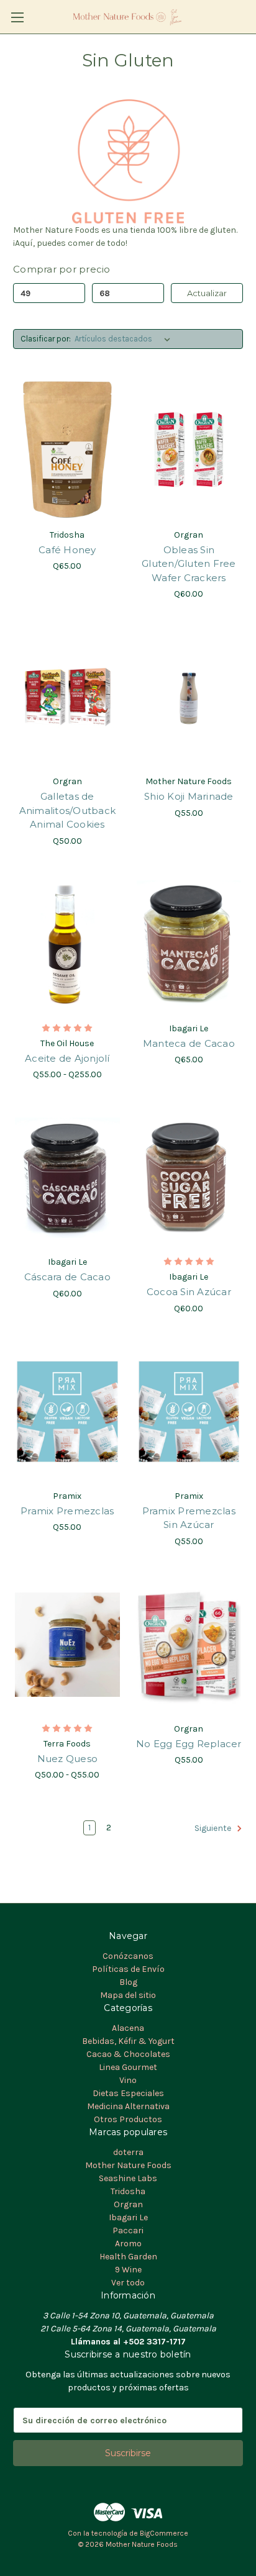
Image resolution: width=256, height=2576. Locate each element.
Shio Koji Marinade (189, 796)
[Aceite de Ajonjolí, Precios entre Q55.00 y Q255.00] (67, 944)
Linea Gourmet (128, 2067)
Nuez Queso (68, 1759)
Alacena (128, 2028)
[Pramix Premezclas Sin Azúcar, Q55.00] (189, 1412)
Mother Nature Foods (128, 2165)
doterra (128, 2152)
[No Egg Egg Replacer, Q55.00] (189, 1645)
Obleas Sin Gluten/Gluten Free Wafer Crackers (189, 564)
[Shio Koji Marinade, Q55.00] (189, 697)
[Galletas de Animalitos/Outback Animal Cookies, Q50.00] (67, 697)
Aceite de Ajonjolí (67, 1058)
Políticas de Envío (128, 1969)
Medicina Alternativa (128, 2106)
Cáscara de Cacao (67, 1277)
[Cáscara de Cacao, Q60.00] (67, 1178)
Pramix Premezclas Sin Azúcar (189, 1518)
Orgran (128, 2204)
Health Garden (128, 2257)
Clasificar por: (46, 339)
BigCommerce (164, 2533)
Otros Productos (128, 2119)
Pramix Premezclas (67, 1511)
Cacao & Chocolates (128, 2054)
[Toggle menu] (17, 17)
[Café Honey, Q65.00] (67, 450)
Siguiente (214, 1829)
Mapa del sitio (128, 1995)
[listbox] (125, 339)
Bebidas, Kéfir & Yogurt (128, 2041)
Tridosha (128, 2191)
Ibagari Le (128, 2217)
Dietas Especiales (128, 2093)
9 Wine (128, 2270)
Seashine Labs (128, 2178)
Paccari (128, 2230)
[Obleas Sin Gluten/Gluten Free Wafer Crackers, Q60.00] (189, 450)
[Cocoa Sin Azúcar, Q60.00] (189, 1178)
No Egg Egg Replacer (189, 1744)
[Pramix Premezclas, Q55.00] (67, 1412)
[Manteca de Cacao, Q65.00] (189, 944)
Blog (128, 1982)
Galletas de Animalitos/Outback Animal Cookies (68, 810)
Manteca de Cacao (189, 1043)
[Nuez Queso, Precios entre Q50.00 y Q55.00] (67, 1645)
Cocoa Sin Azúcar (189, 1292)
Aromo (128, 2244)
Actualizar (207, 293)
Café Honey (67, 550)
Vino (128, 2080)
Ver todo (128, 2283)
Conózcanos (128, 1956)
